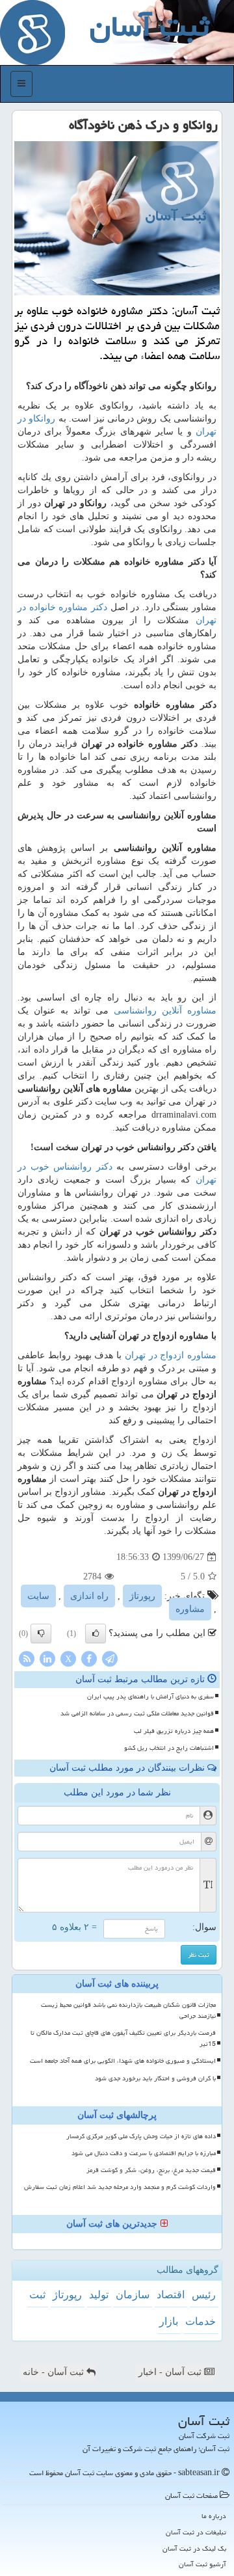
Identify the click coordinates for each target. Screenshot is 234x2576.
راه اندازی (89, 1596)
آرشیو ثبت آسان (202, 2564)
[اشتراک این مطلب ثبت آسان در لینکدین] (47, 1658)
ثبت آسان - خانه (55, 2372)
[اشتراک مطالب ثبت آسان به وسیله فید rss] (27, 1658)
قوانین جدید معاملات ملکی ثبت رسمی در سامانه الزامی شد (137, 1713)
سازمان (133, 2295)
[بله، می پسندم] (96, 1633)
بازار (169, 2321)
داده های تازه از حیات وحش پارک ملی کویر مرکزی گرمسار (141, 2136)
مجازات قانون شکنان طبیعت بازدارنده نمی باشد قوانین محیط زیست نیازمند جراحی (128, 2010)
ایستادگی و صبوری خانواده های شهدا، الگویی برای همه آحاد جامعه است (123, 2061)
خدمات (201, 2321)
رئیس (204, 2295)
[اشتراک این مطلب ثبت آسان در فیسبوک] (89, 1658)
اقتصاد (171, 2295)
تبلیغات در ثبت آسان (196, 2532)
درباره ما (214, 2516)
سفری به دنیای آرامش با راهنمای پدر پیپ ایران (150, 1697)
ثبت (37, 2295)
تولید (99, 2295)
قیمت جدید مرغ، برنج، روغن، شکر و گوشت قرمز (151, 2170)
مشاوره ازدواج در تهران (171, 1355)
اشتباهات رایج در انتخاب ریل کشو (169, 1748)
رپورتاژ (142, 1596)
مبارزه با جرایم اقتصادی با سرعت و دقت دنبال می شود (144, 2153)
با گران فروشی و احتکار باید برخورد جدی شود (155, 2078)
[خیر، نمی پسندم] (41, 1633)
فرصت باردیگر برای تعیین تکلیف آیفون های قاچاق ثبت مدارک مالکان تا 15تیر (123, 2038)
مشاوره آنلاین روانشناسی (165, 1011)
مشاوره (190, 1609)
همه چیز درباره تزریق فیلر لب (174, 1731)
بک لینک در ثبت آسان (194, 2548)
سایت (38, 1596)
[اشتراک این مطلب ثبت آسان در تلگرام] (110, 1658)
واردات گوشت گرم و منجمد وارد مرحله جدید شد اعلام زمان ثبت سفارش (120, 2187)
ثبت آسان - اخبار (171, 2372)
